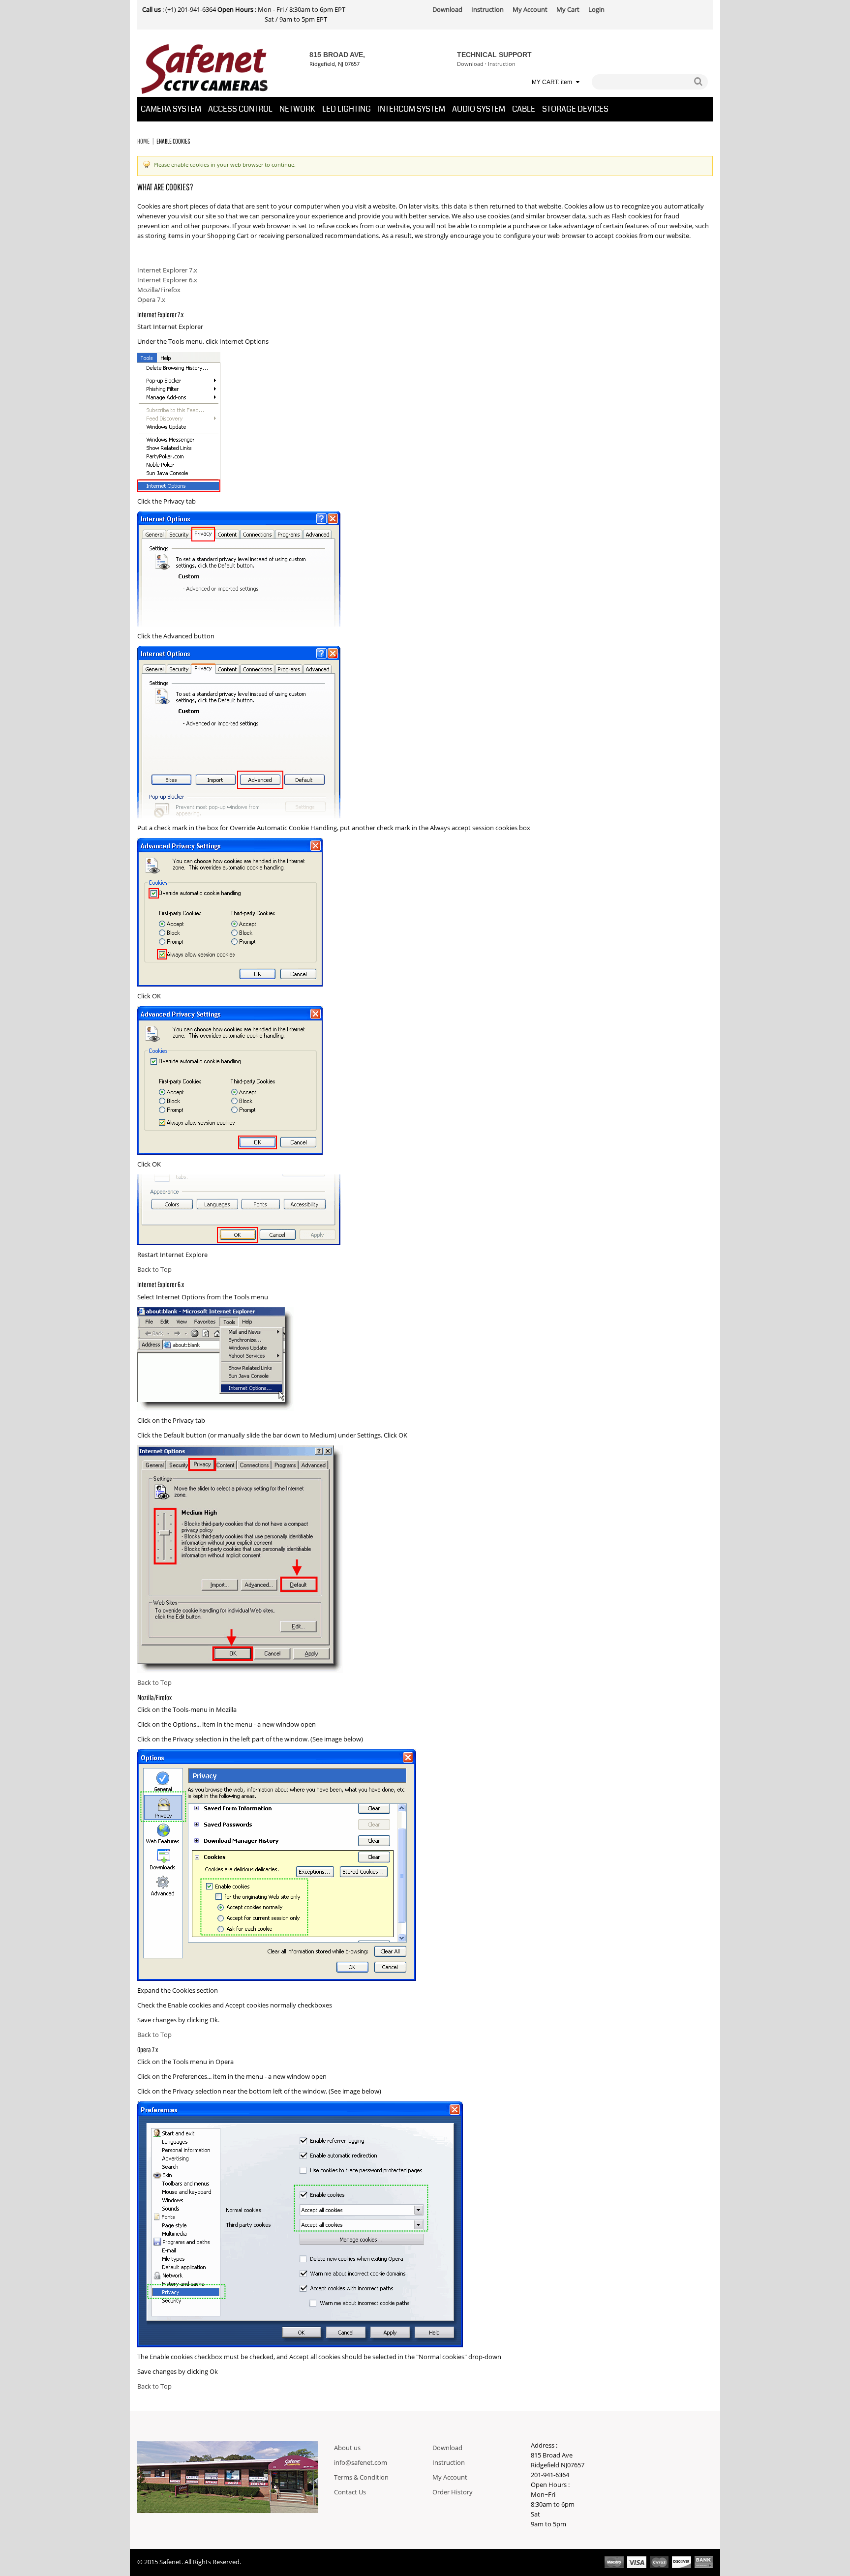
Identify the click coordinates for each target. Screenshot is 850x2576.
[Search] (698, 82)
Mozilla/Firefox (159, 290)
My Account (450, 2478)
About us (347, 2448)
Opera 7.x (151, 300)
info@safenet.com (361, 2463)
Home (143, 141)
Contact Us (350, 2492)
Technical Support (494, 55)
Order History (453, 2492)
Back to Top (154, 1270)
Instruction (502, 64)
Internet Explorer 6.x (167, 280)
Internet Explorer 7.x (167, 270)
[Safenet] (205, 69)
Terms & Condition (361, 2478)
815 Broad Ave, (337, 55)
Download (470, 64)
